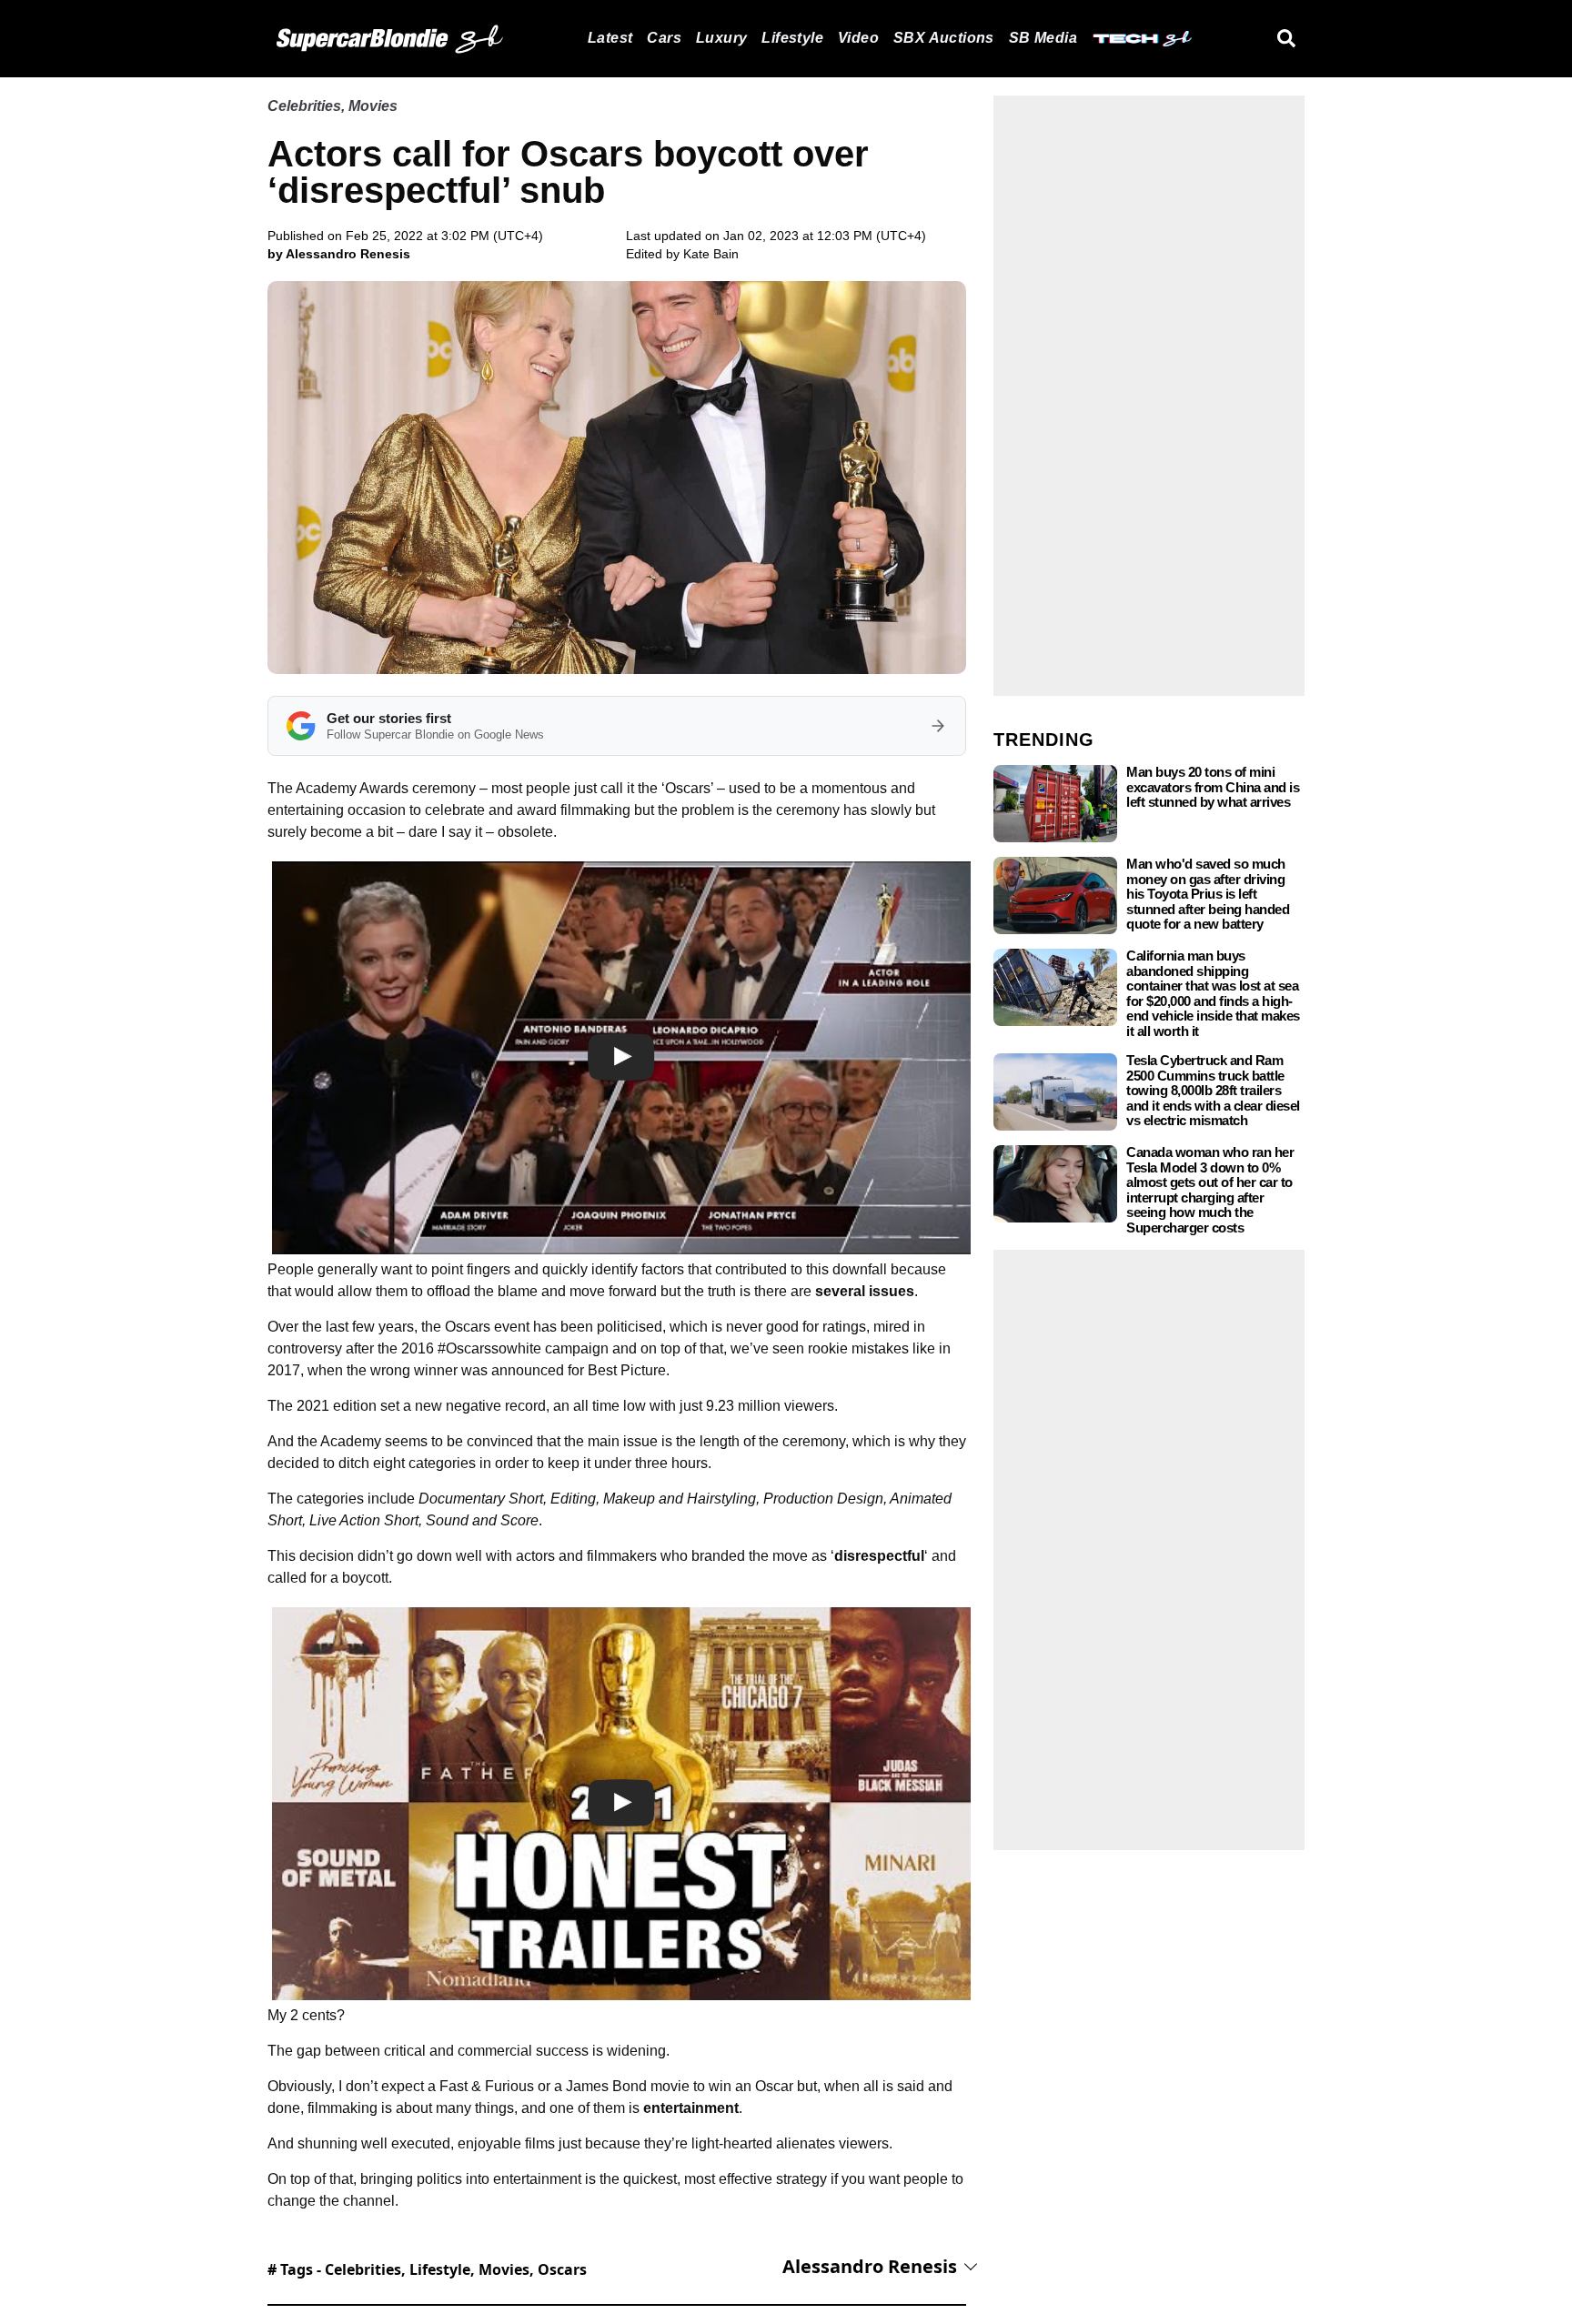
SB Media (1043, 38)
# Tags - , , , (427, 2269)
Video (858, 38)
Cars (664, 38)
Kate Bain (711, 254)
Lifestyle (792, 38)
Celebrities (304, 106)
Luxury (721, 38)
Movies (373, 106)
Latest (610, 38)
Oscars (562, 2269)
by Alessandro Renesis (339, 254)
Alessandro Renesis (870, 2266)
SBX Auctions (944, 38)
